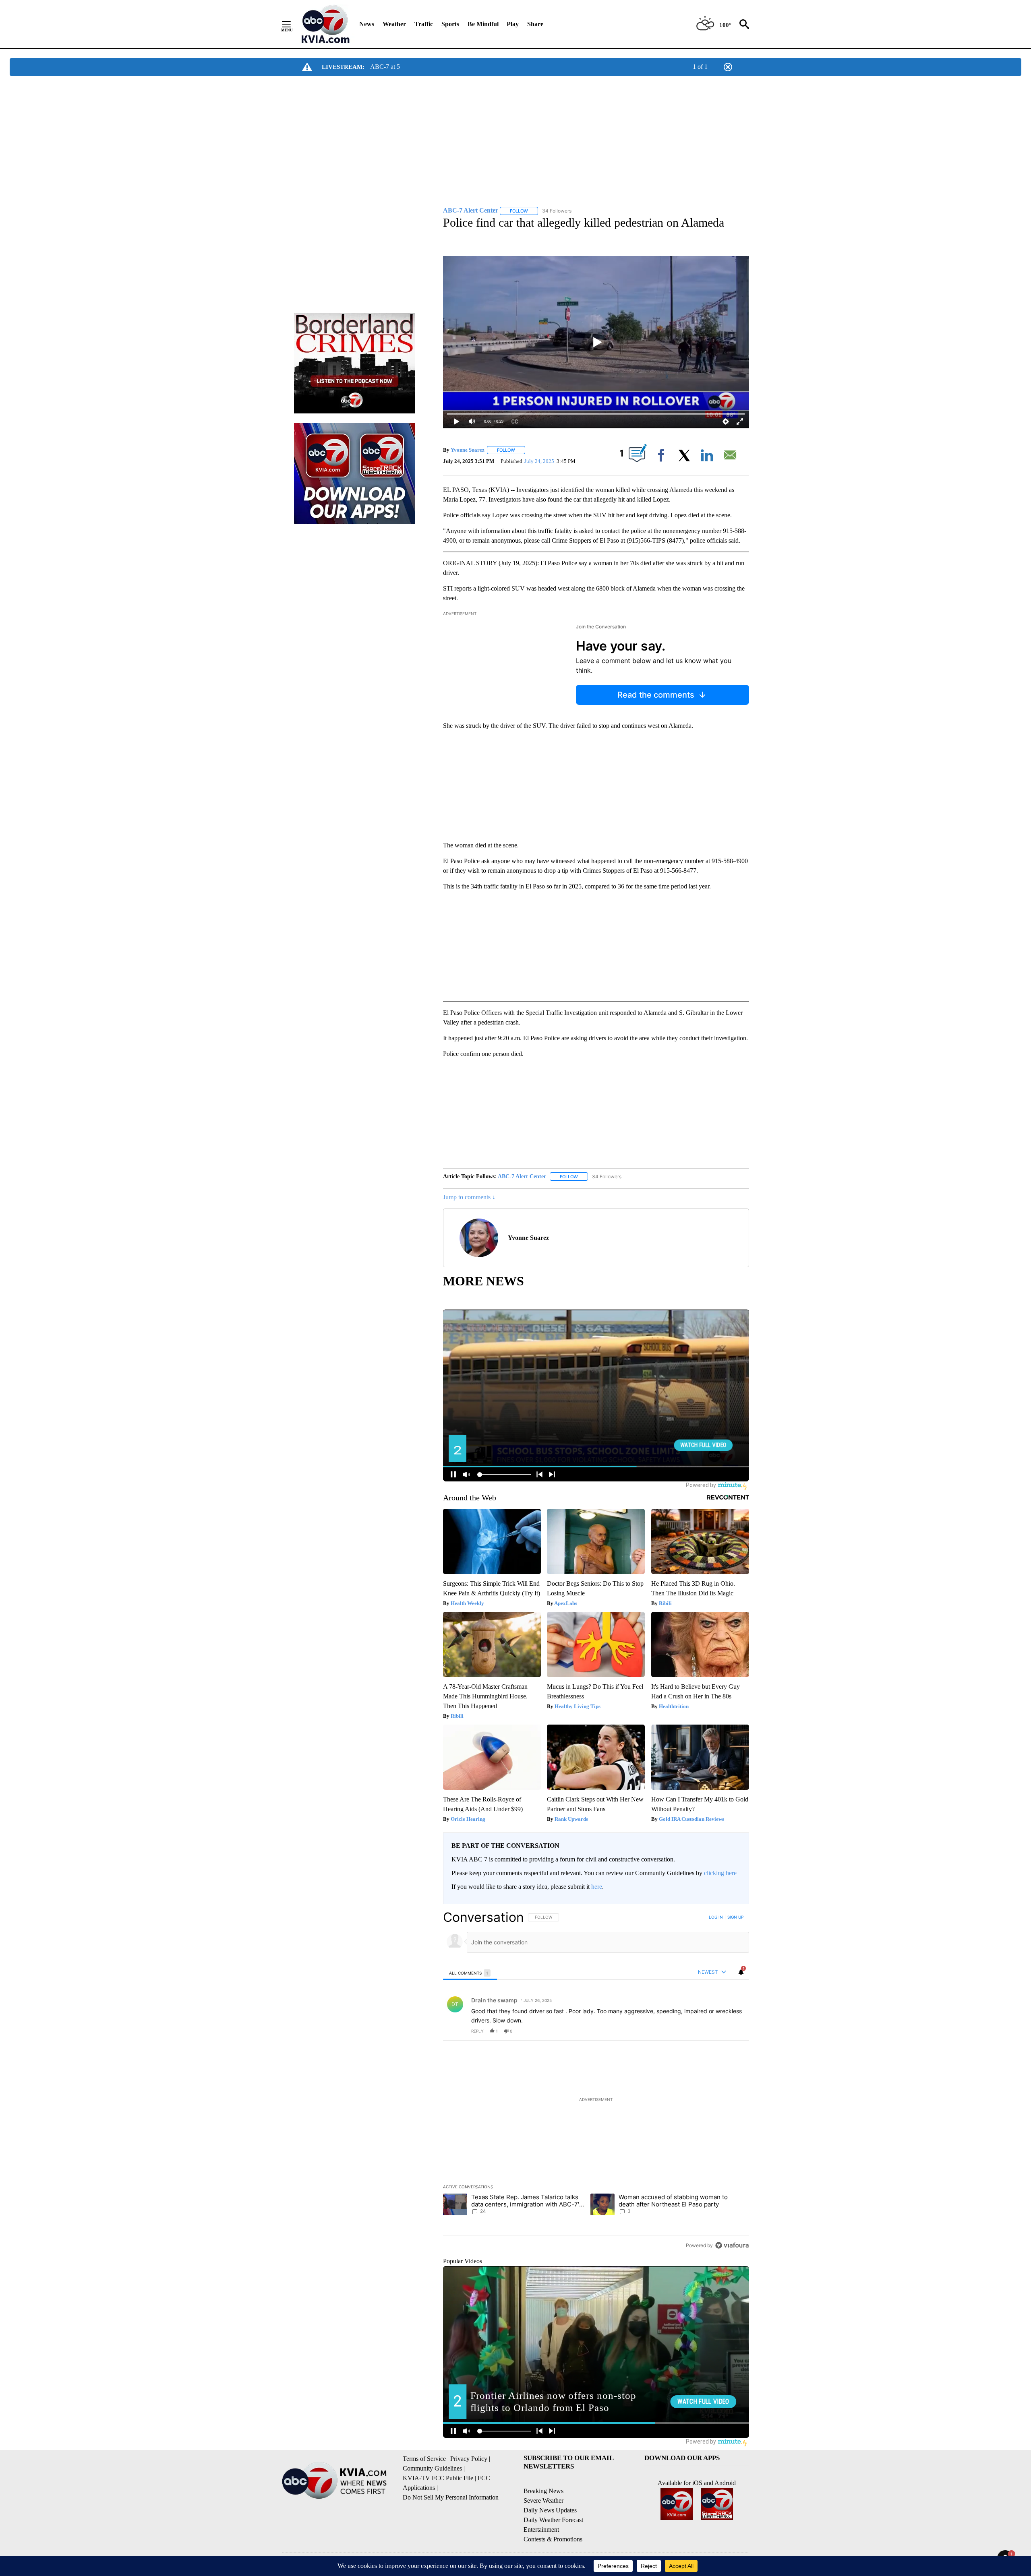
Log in (716, 1917)
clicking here (720, 1873)
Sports (450, 24)
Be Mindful (483, 24)
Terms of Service (424, 2459)
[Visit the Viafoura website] (732, 2245)
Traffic (424, 24)
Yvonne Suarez (468, 450)
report (735, 2031)
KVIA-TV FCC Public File (438, 2478)
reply (477, 2031)
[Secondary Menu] (292, 24)
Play (513, 24)
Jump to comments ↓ (469, 1197)
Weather (394, 24)
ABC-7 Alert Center (522, 1176)
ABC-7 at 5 (385, 67)
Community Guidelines (432, 2468)
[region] (596, 2081)
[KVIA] (326, 24)
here (597, 1887)
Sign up (735, 1917)
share (717, 2031)
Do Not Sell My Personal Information (451, 2497)
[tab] (470, 1973)
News (367, 24)
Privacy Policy (469, 2459)
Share (535, 24)
